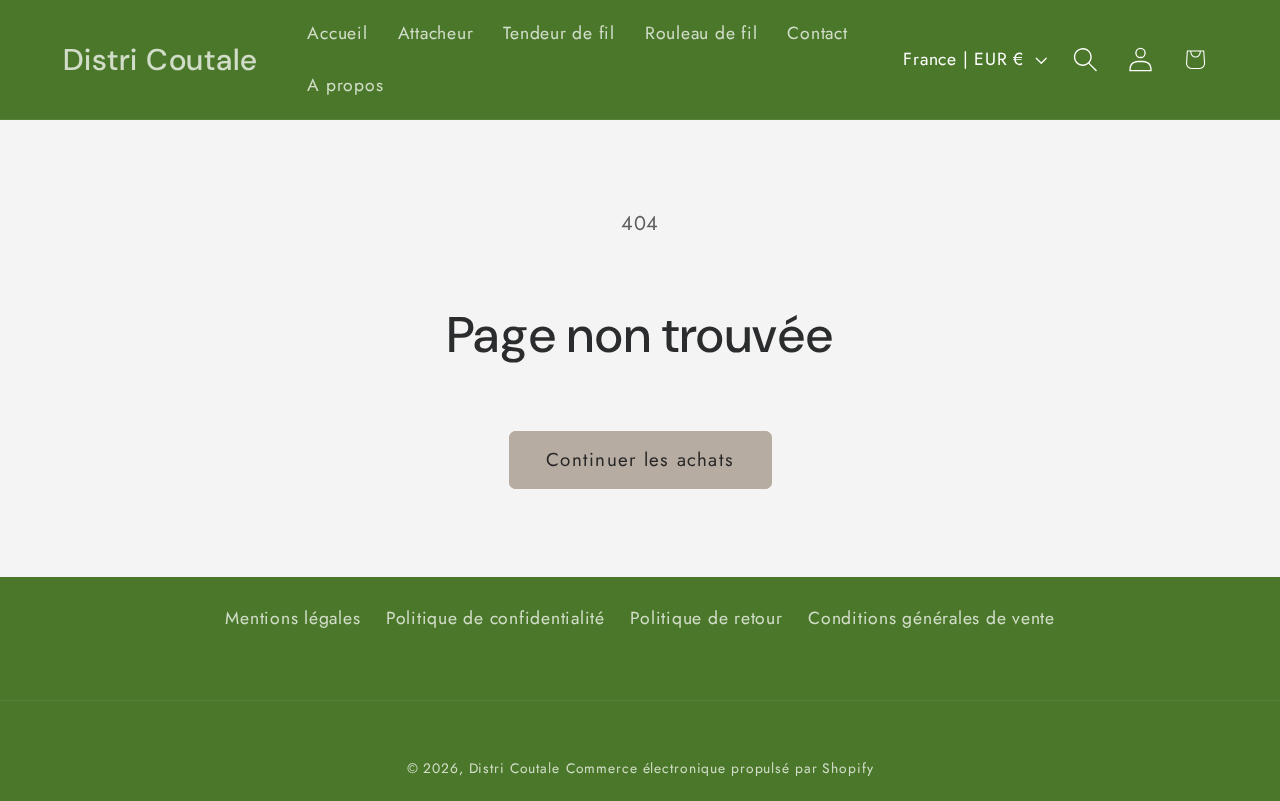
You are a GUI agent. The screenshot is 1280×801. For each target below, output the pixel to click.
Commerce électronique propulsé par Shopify (720, 769)
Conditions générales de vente (931, 617)
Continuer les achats (640, 459)
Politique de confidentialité (495, 617)
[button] (1085, 59)
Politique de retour (706, 617)
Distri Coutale (514, 769)
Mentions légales (292, 617)
